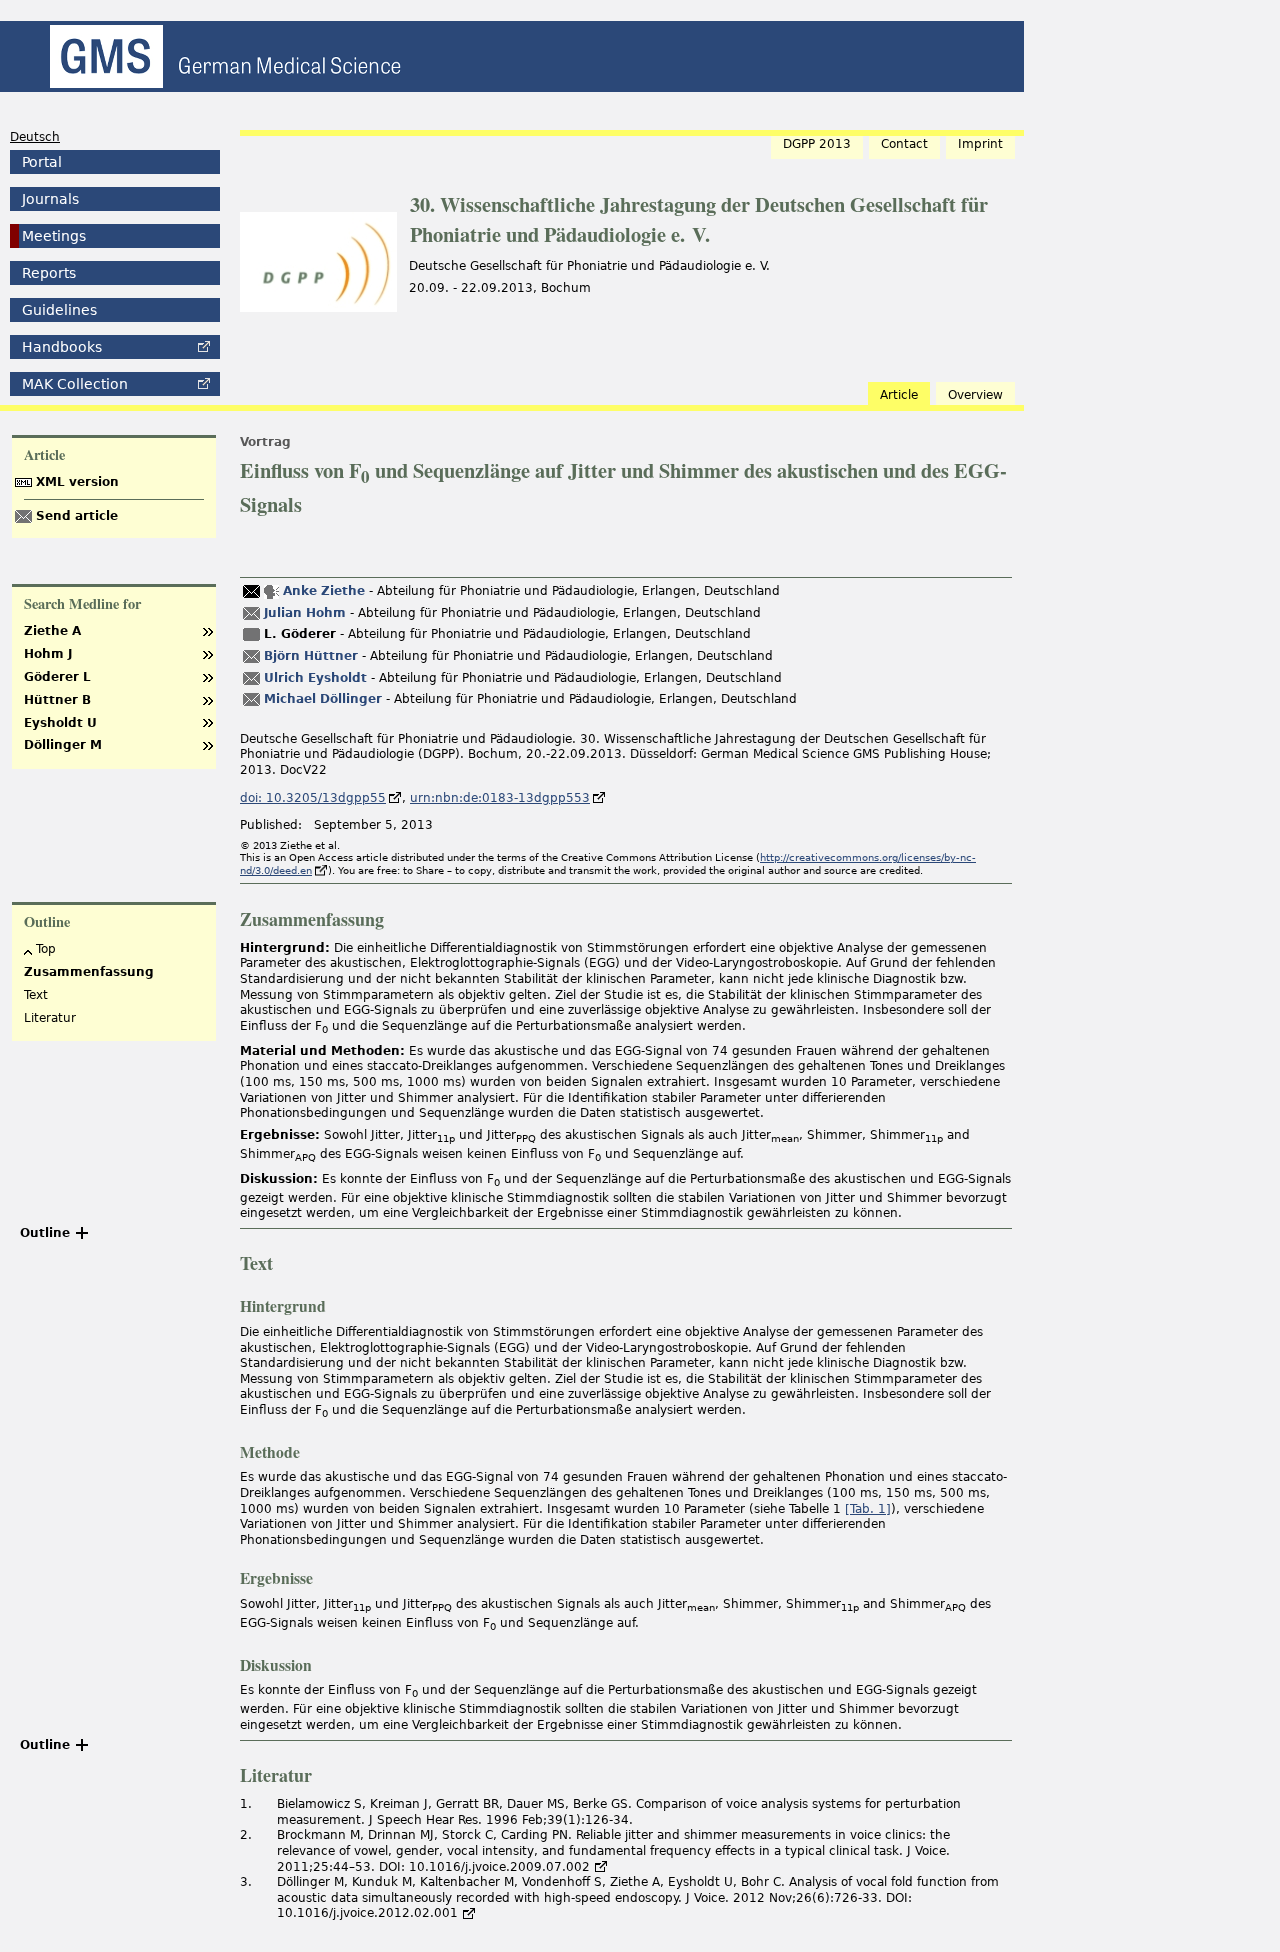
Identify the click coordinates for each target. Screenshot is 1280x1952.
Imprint (980, 144)
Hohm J (48, 654)
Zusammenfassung (89, 972)
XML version (77, 482)
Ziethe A (52, 631)
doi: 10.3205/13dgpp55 (313, 798)
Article (899, 395)
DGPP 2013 (817, 144)
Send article (77, 516)
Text (36, 995)
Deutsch (35, 137)
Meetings (54, 236)
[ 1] (868, 1509)
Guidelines (59, 310)
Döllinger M (63, 745)
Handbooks (62, 347)
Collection (75, 384)
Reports (49, 273)
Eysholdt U (60, 723)
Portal (42, 162)
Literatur (50, 1018)
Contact (904, 144)
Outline (45, 1233)
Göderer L (57, 677)
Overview (975, 395)
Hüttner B (57, 700)
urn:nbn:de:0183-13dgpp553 (500, 798)
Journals (50, 199)
